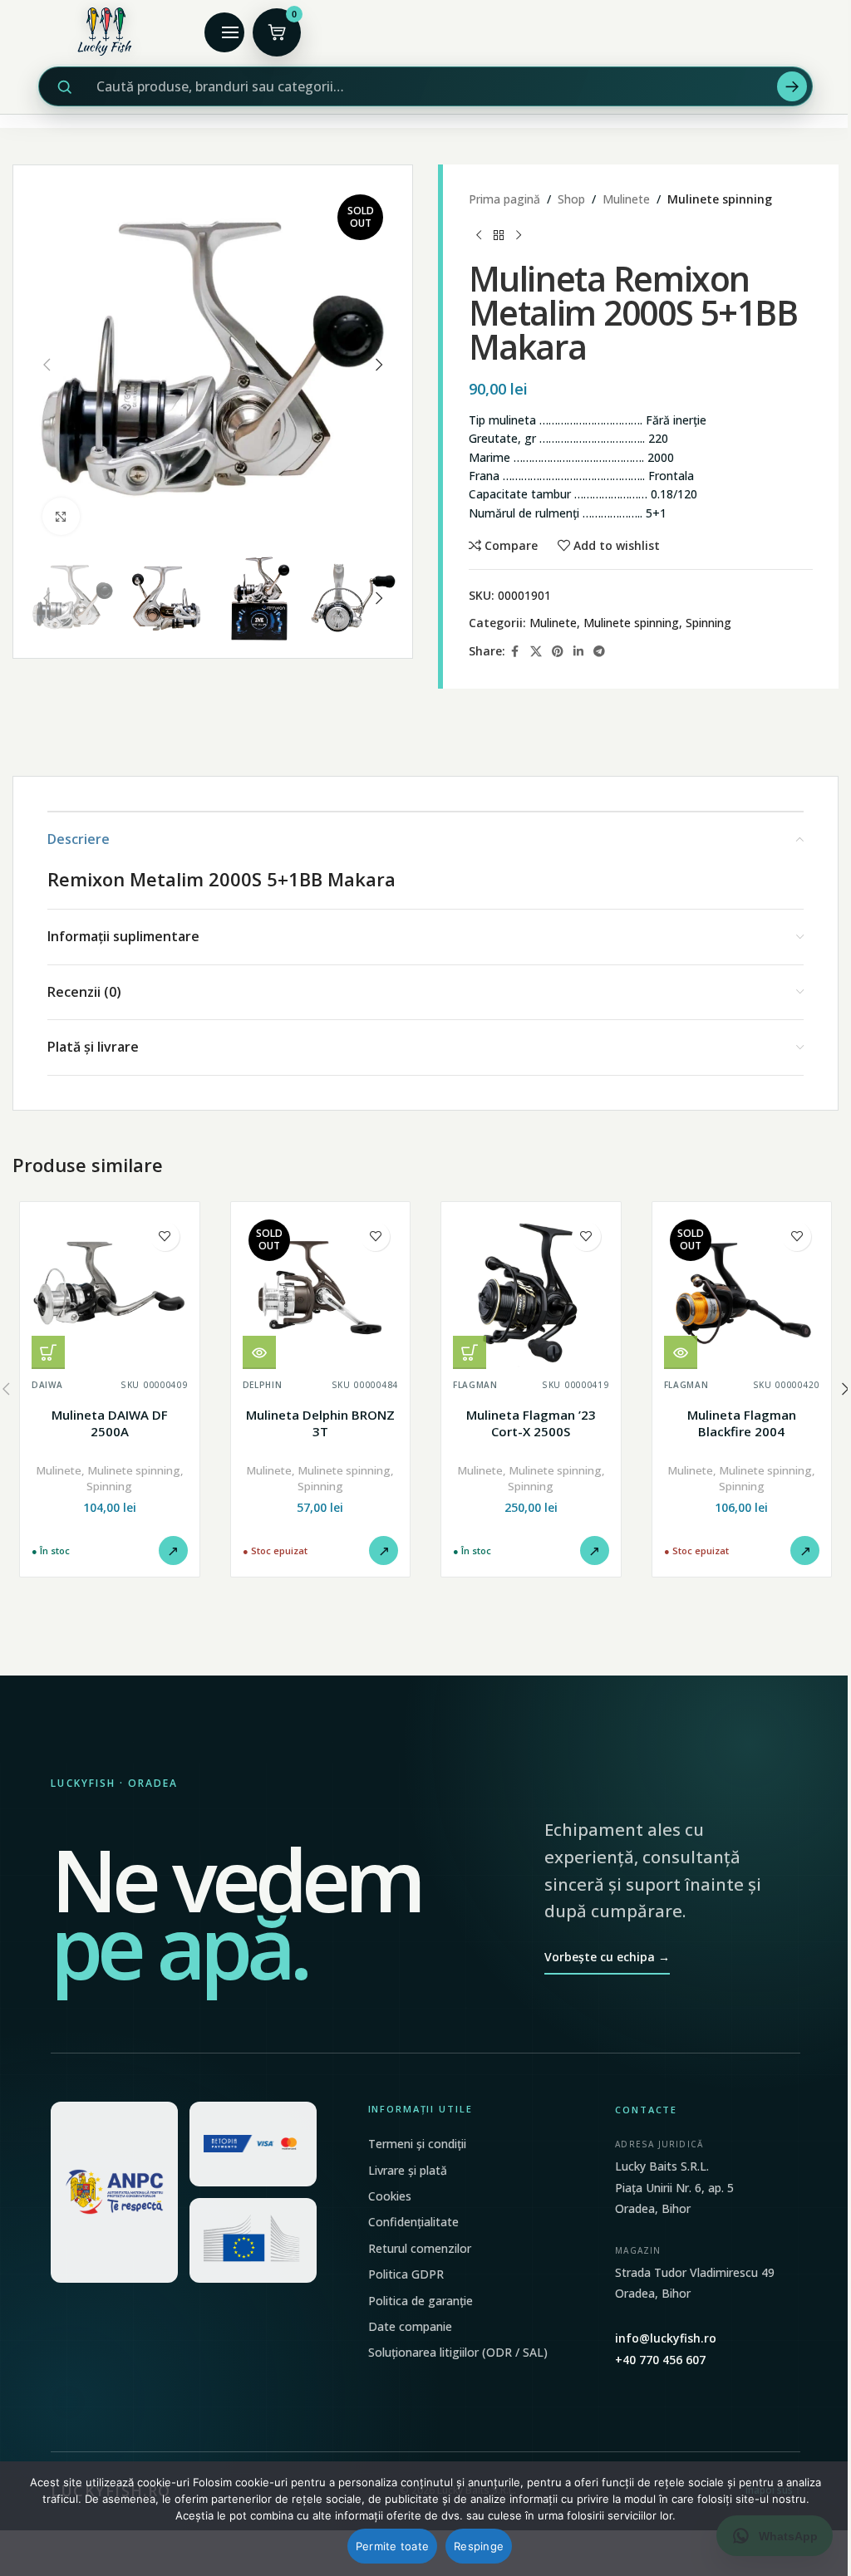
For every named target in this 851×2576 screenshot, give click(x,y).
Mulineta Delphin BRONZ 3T (320, 1423)
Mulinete (626, 199)
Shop (571, 199)
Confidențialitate (413, 2222)
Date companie (410, 2326)
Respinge (479, 2546)
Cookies (390, 2196)
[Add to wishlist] (165, 1236)
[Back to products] (499, 235)
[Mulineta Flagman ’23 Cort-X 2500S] (531, 1292)
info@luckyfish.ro (666, 2338)
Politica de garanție (421, 2301)
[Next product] (519, 235)
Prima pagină (504, 199)
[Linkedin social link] (578, 652)
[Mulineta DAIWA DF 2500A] (110, 1292)
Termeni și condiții (417, 2144)
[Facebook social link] (515, 652)
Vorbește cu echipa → (607, 1957)
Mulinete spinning (720, 199)
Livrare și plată (408, 2170)
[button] (47, 365)
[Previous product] (479, 235)
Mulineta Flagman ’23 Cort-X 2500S (531, 1423)
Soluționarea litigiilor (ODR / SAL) (458, 2352)
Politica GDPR (406, 2274)
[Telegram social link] (599, 652)
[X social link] (536, 652)
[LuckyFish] (109, 32)
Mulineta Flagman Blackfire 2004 (742, 1423)
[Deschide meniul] (224, 32)
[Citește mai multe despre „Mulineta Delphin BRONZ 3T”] (259, 1352)
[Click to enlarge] (61, 516)
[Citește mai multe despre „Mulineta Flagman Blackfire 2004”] (681, 1352)
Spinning (708, 623)
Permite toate (392, 2546)
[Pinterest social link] (558, 652)
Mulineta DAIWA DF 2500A (110, 1423)
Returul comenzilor (420, 2248)
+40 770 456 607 (660, 2360)
